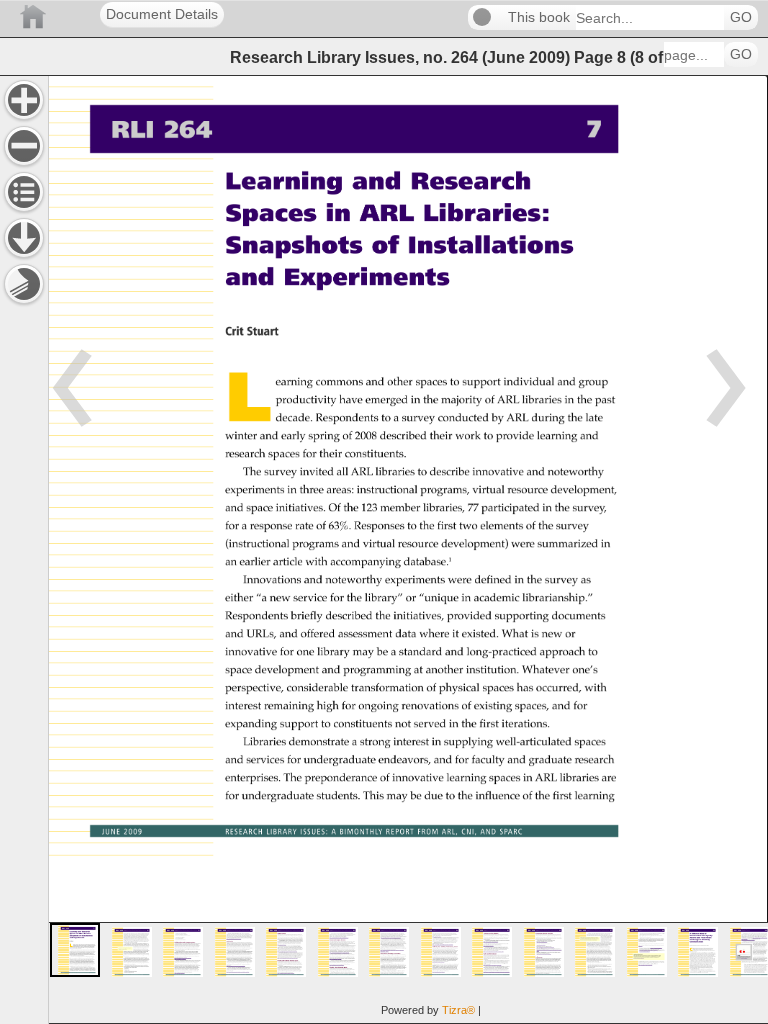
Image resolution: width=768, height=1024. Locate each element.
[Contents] (24, 192)
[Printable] (24, 284)
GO (741, 17)
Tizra (458, 1010)
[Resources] (24, 238)
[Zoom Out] (24, 146)
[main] (408, 549)
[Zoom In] (24, 100)
